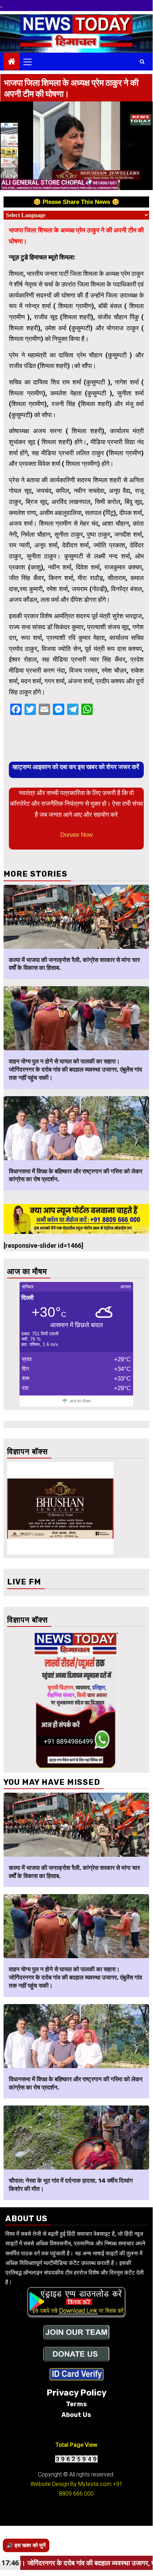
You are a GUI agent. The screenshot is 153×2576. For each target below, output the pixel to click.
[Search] (142, 62)
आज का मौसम (80, 1401)
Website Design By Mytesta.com (71, 2484)
